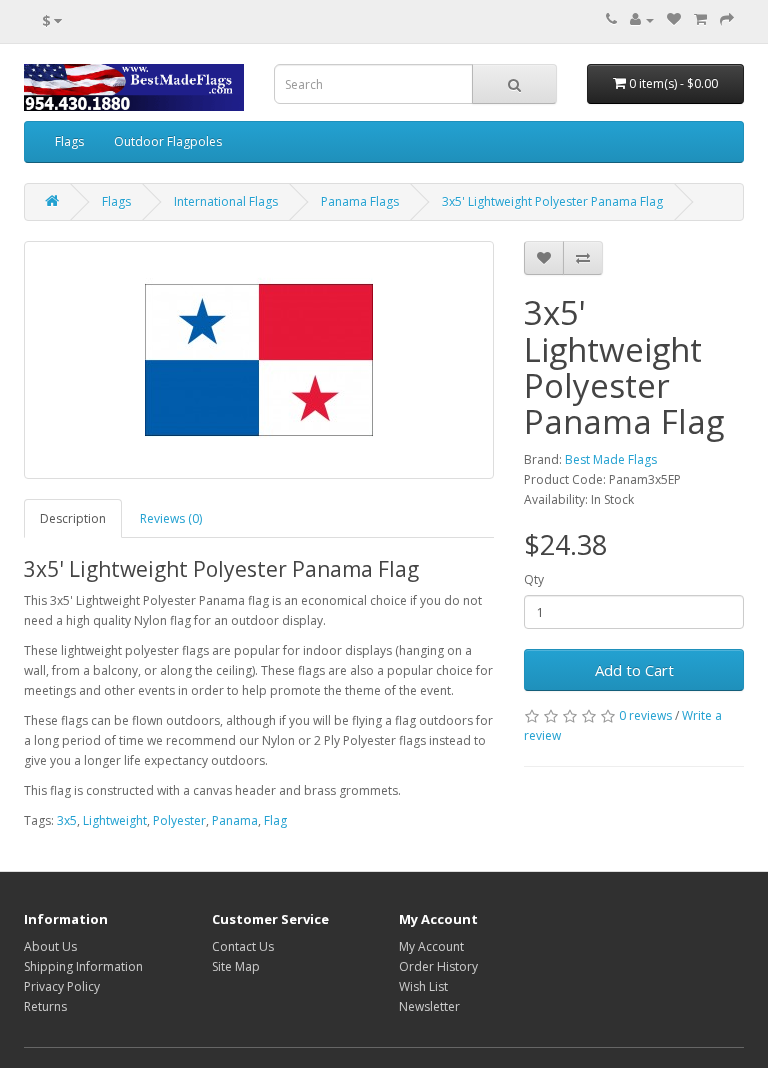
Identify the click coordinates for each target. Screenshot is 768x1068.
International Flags (226, 201)
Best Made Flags (611, 459)
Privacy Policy (62, 986)
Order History (438, 966)
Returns (45, 1006)
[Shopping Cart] (700, 19)
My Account (431, 946)
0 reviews (645, 715)
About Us (50, 946)
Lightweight (115, 820)
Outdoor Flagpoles (168, 141)
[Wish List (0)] (674, 19)
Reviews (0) (171, 518)
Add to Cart (634, 670)
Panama (235, 820)
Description (73, 518)
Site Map (236, 966)
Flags (69, 141)
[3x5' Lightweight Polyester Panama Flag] (259, 360)
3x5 (67, 820)
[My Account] (642, 19)
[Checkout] (727, 19)
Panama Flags (360, 201)
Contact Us (243, 946)
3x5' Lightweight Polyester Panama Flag (552, 201)
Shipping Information (83, 966)
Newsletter (429, 1006)
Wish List (423, 986)
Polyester (179, 820)
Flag (275, 820)
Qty (534, 579)
